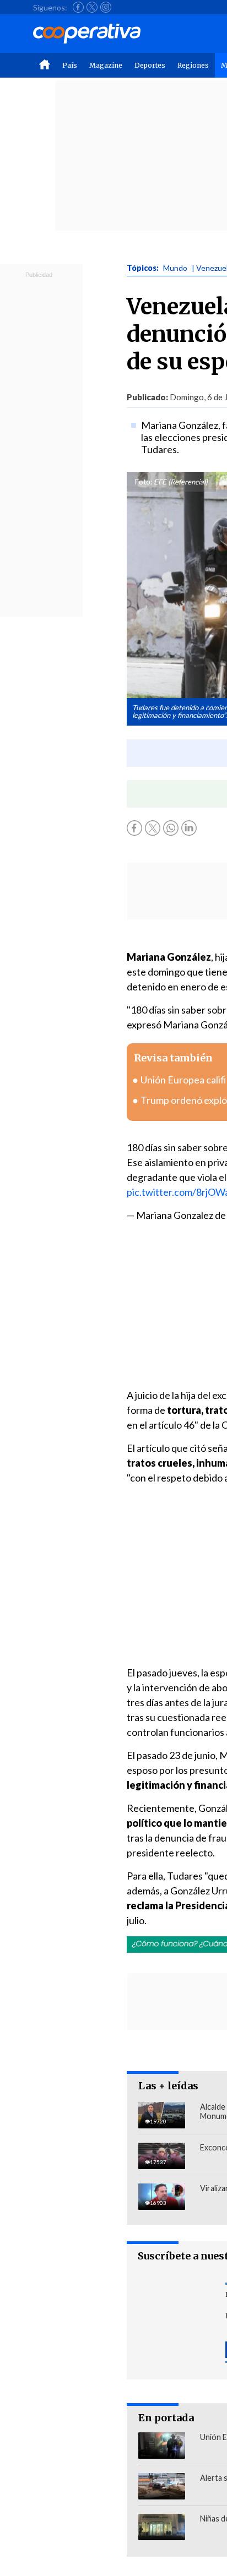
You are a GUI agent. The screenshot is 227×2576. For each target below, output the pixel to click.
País (70, 65)
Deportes (150, 65)
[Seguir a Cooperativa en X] (92, 7)
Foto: (144, 482)
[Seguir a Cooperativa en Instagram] (106, 7)
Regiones (193, 65)
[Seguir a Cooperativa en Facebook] (78, 7)
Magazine (106, 65)
